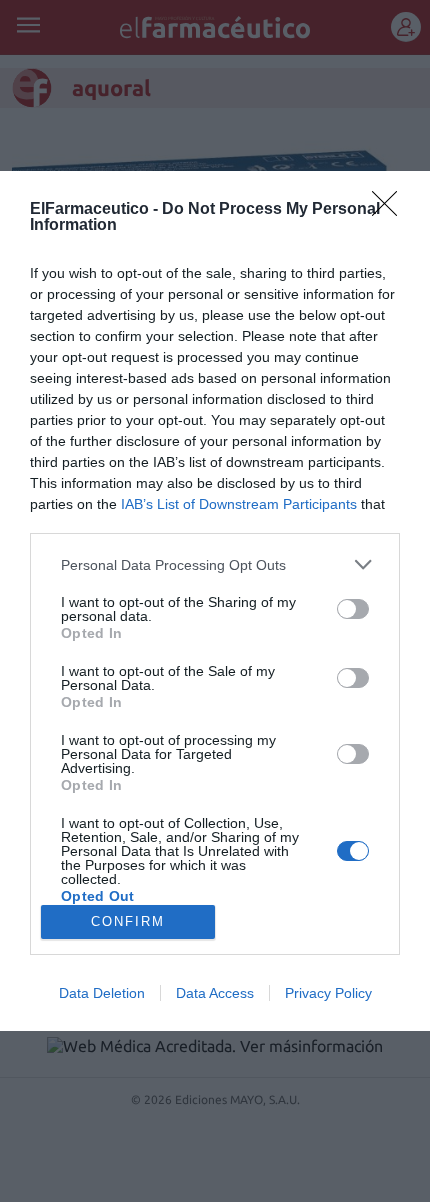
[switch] (353, 609)
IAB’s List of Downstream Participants (239, 504)
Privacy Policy (328, 993)
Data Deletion (102, 993)
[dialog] (215, 601)
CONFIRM (128, 921)
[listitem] (215, 564)
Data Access (215, 993)
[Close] (391, 210)
